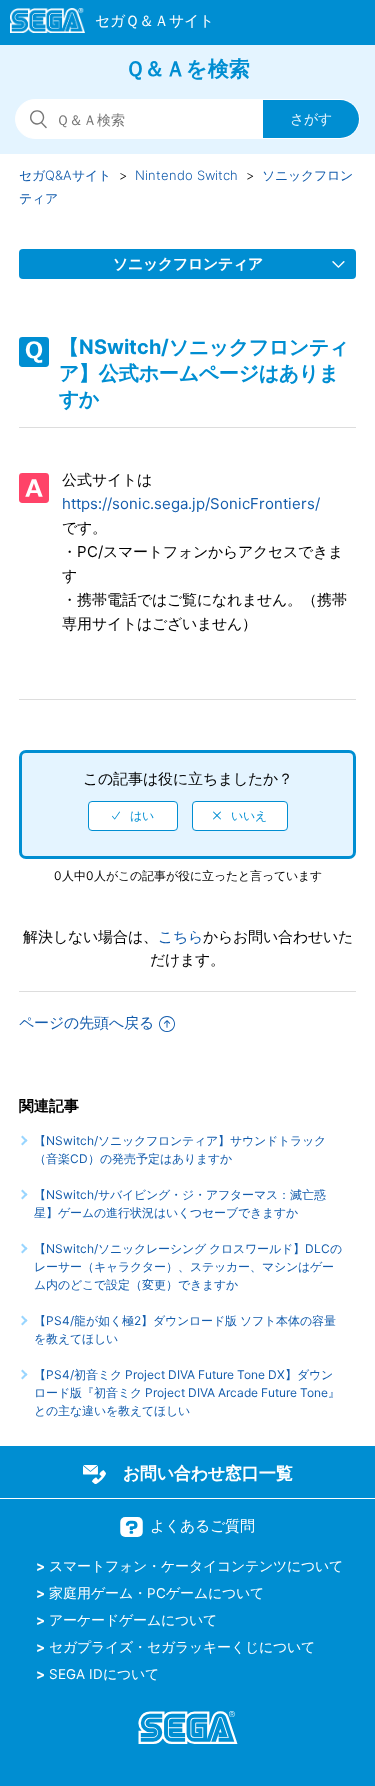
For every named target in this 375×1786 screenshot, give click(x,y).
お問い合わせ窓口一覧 (208, 1473)
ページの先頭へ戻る (86, 1022)
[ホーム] (102, 24)
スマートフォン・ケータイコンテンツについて (196, 1566)
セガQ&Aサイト (65, 175)
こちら (180, 936)
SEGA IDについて (104, 1674)
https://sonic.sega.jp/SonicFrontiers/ (191, 503)
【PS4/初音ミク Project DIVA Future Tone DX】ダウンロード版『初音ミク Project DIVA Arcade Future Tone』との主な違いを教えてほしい (187, 1392)
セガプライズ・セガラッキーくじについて (182, 1647)
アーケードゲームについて (133, 1620)
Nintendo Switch (186, 175)
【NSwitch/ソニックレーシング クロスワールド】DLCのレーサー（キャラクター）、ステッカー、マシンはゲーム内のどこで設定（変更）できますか (188, 1266)
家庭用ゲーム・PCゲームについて (156, 1593)
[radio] (133, 816)
